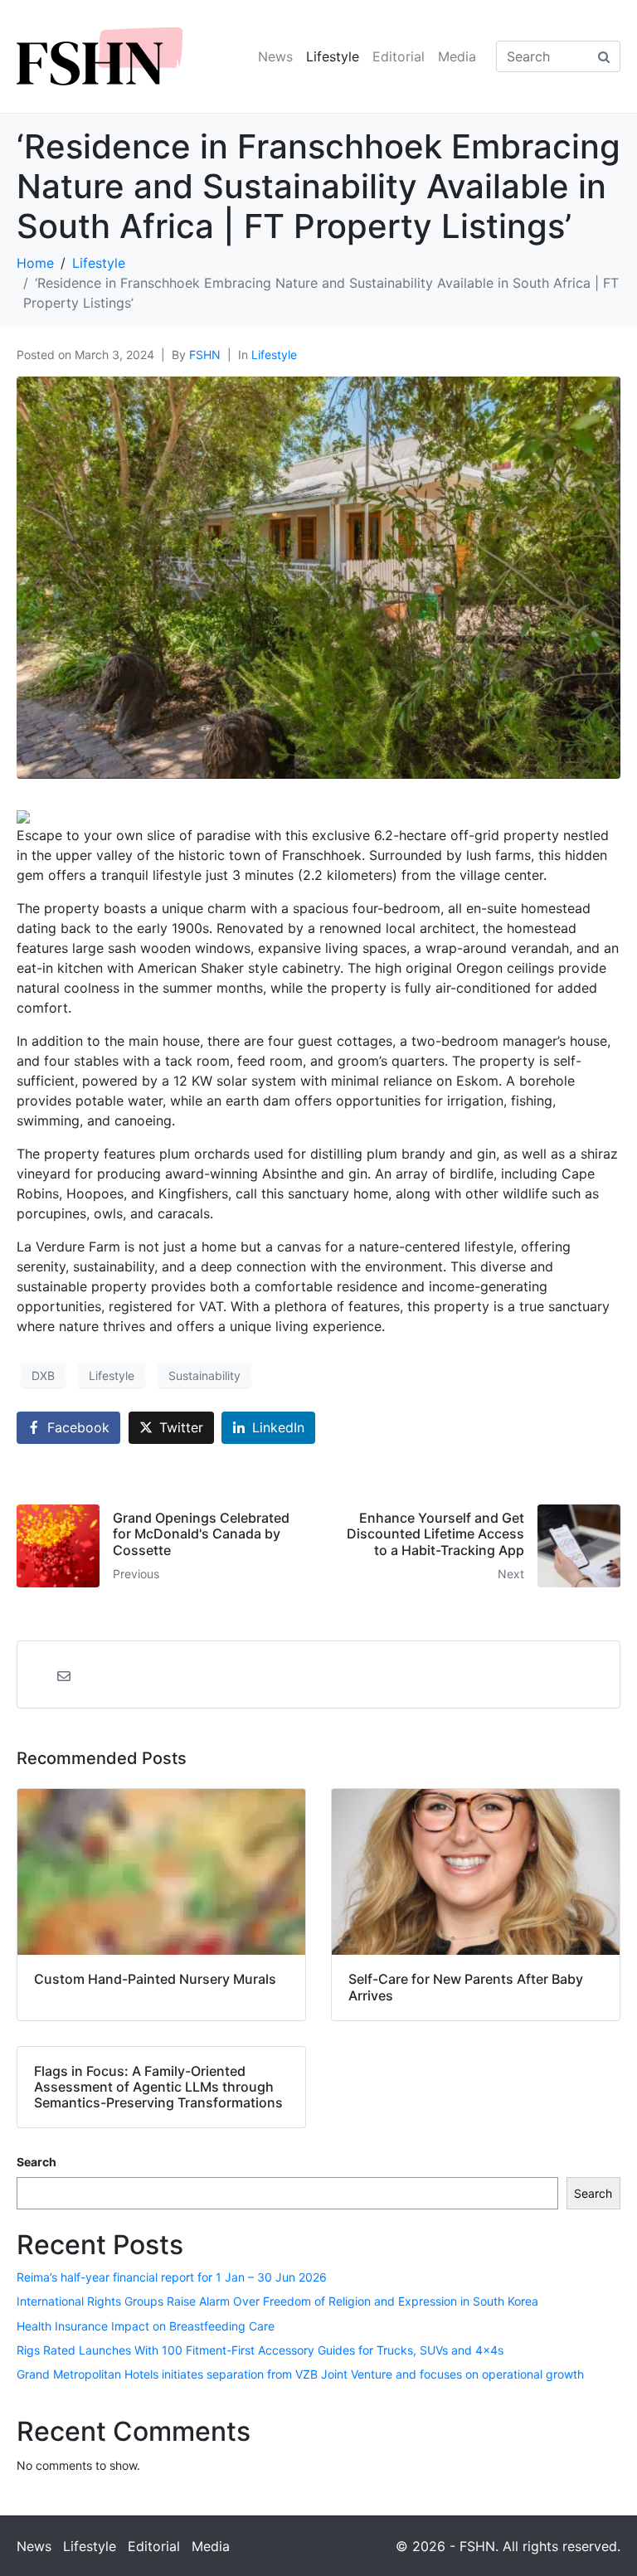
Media (457, 56)
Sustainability (204, 1375)
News (275, 56)
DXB (43, 1375)
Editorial (399, 56)
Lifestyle (333, 56)
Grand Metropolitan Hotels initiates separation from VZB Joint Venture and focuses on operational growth (300, 2374)
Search (36, 2162)
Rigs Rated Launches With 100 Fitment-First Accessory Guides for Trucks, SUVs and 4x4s (260, 2350)
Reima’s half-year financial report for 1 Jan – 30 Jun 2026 (172, 2277)
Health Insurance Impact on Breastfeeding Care (146, 2326)
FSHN (205, 355)
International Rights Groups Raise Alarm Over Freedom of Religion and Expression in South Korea (277, 2301)
